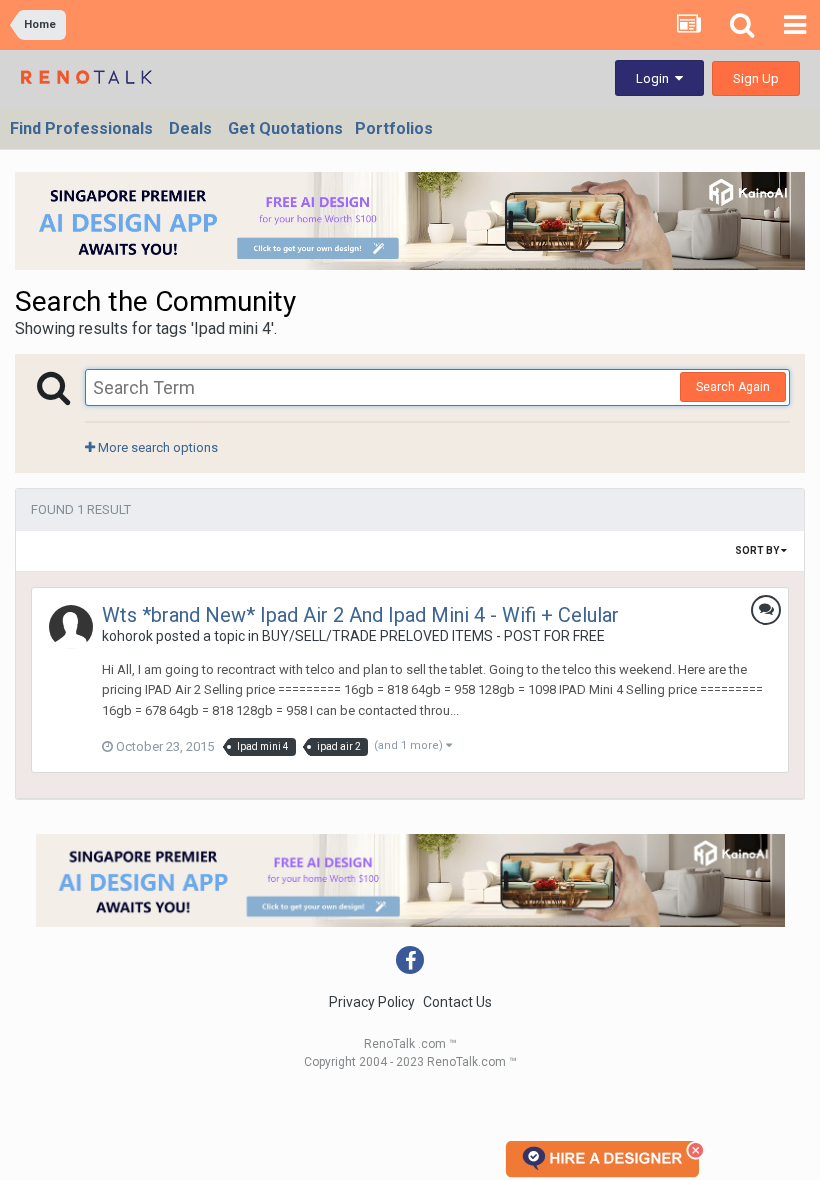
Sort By (758, 550)
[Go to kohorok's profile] (71, 627)
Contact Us (457, 1002)
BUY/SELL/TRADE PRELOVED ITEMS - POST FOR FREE (433, 636)
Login (655, 78)
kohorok (127, 636)
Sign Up (756, 78)
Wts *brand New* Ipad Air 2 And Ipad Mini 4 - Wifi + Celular (360, 615)
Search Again (733, 387)
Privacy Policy (372, 1002)
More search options (156, 447)
